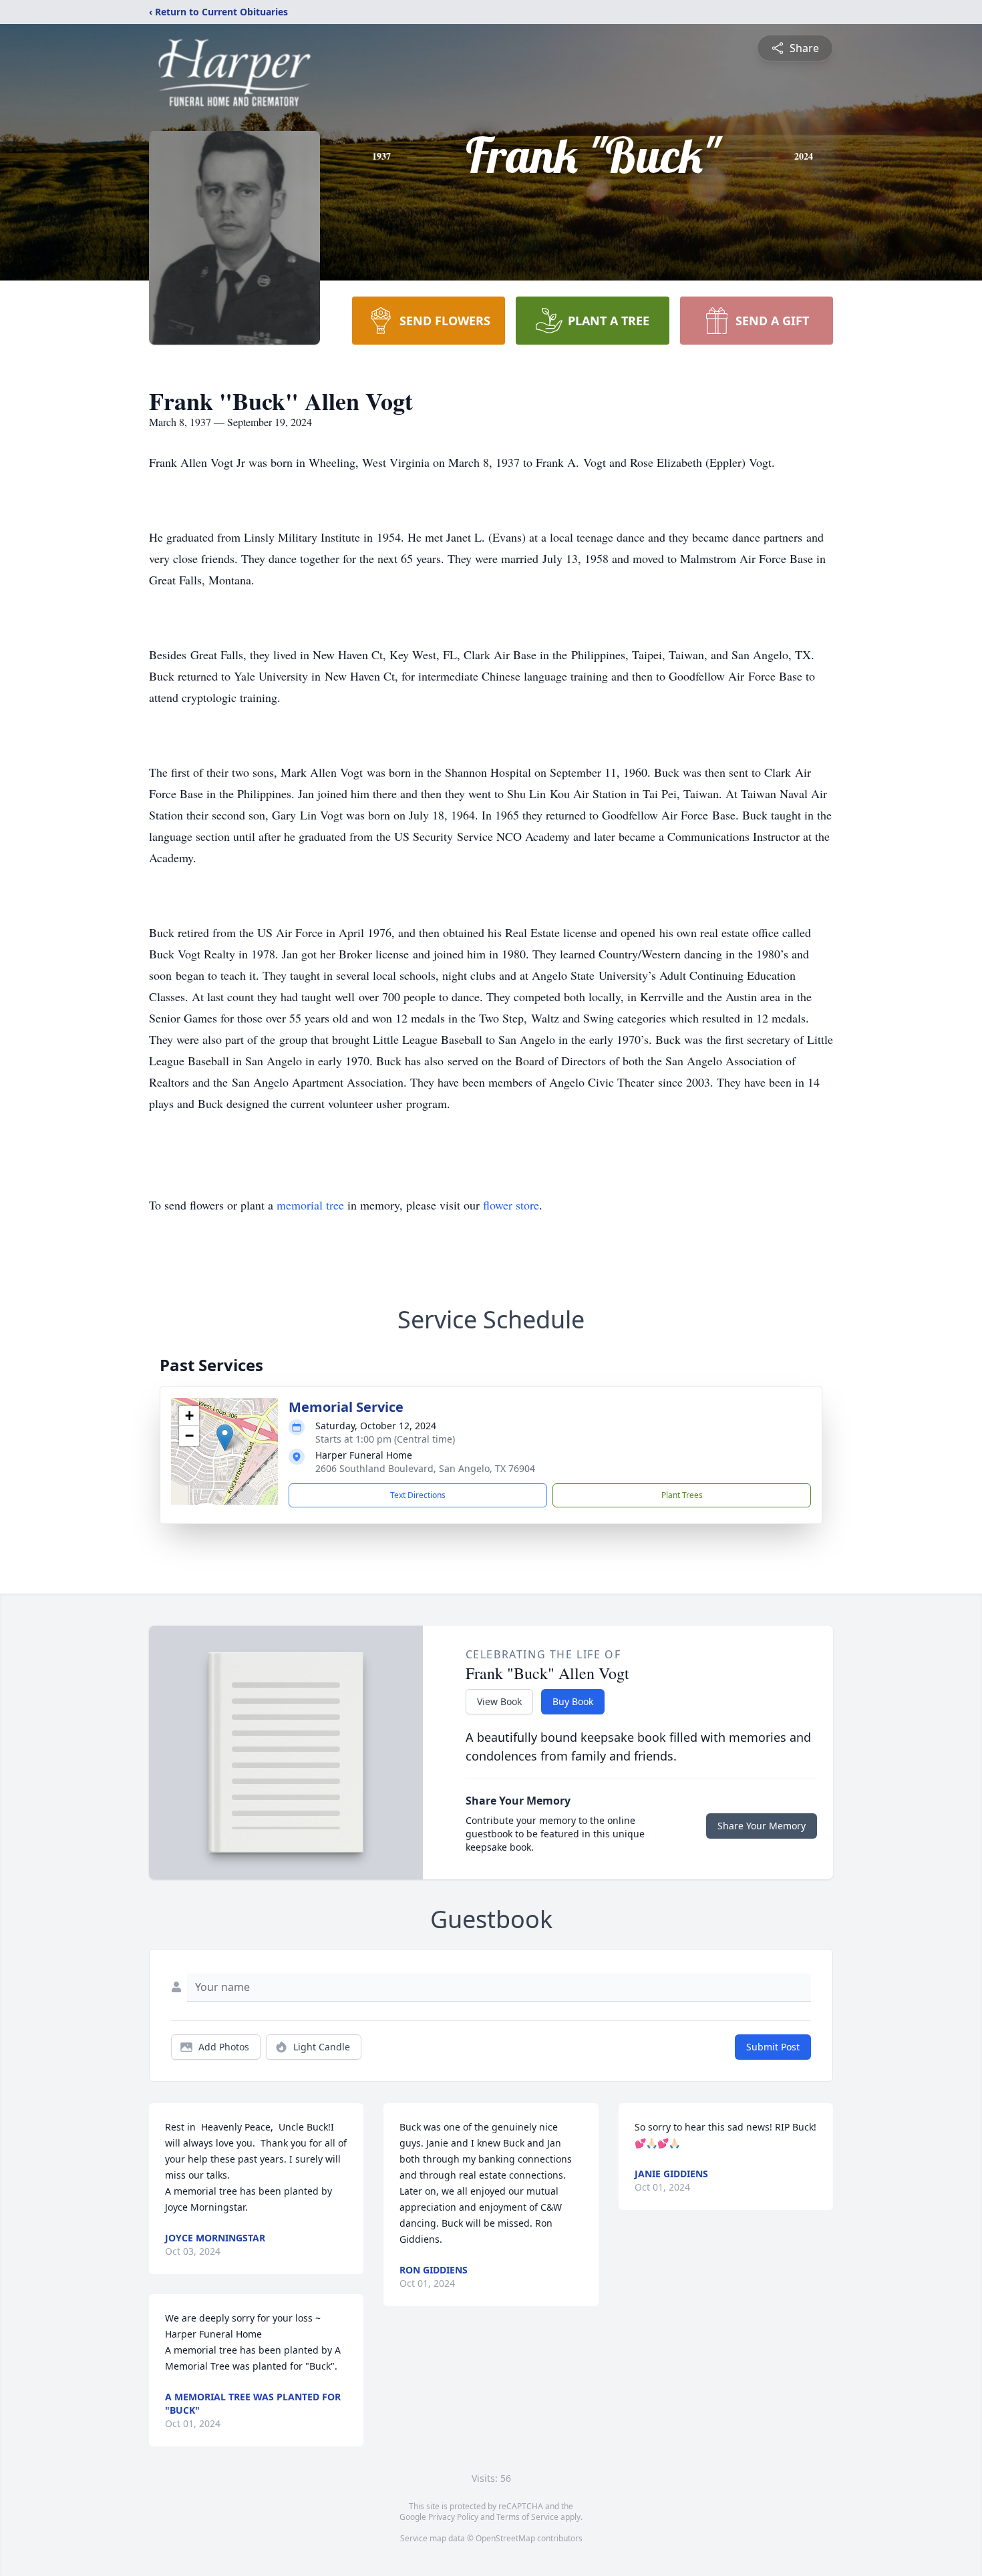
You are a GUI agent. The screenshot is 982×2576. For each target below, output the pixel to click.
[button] (225, 1438)
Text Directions (418, 1495)
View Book (499, 1701)
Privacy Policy (453, 2517)
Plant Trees (682, 1495)
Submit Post (773, 2047)
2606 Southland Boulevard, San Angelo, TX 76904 (425, 1468)
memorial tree (310, 1205)
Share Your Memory (762, 1826)
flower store (511, 1205)
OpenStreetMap (505, 2538)
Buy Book (573, 1701)
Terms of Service (527, 2517)
